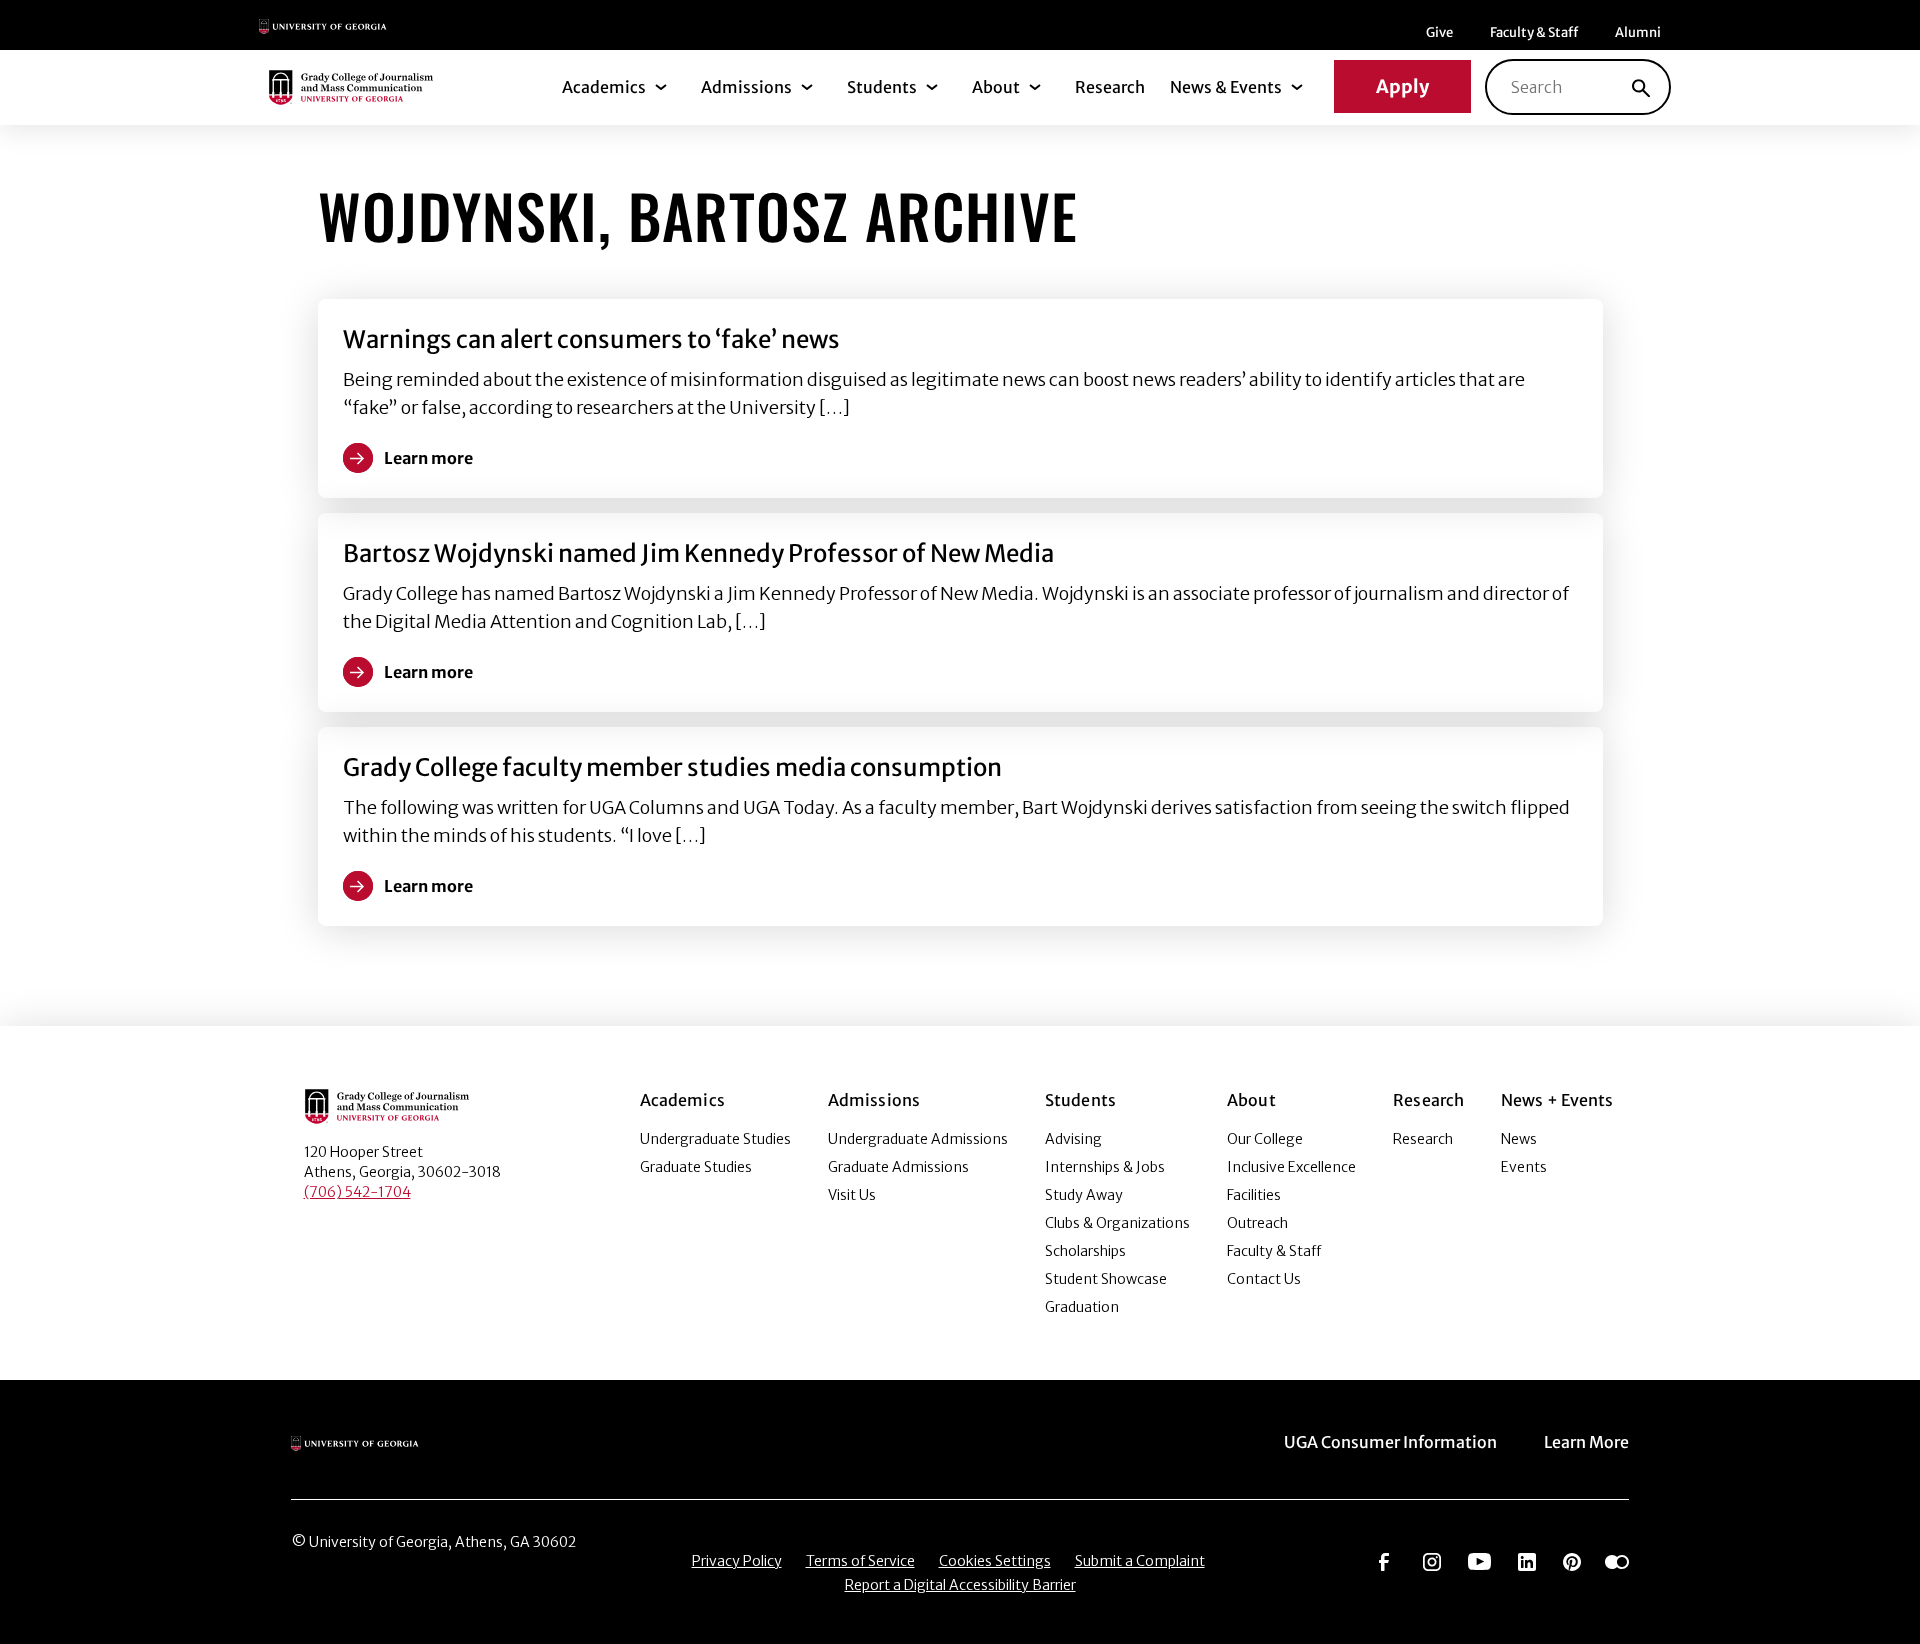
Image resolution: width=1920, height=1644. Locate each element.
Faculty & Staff (1534, 32)
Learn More (1586, 1442)
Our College (1265, 1139)
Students (882, 87)
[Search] (1641, 87)
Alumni (1638, 32)
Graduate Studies (696, 1167)
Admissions (746, 87)
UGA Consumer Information (1390, 1442)
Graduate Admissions (898, 1167)
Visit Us (852, 1195)
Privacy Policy (737, 1561)
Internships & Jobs (1105, 1167)
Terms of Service (860, 1561)
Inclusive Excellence (1291, 1167)
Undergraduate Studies (715, 1139)
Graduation (1082, 1307)
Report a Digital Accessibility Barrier (960, 1585)
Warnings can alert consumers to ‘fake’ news (591, 339)
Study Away (1084, 1195)
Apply (1402, 86)
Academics (604, 87)
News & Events (1226, 87)
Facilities (1254, 1195)
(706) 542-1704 (357, 1192)
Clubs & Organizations (1117, 1223)
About (996, 87)
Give (1439, 32)
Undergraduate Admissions (918, 1139)
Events (1524, 1167)
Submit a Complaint (1140, 1561)
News (1519, 1139)
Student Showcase (1106, 1279)
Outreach (1257, 1223)
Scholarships (1085, 1251)
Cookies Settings (995, 1561)
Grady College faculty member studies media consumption (672, 767)
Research (1110, 87)
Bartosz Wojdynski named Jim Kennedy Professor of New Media (698, 553)
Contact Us (1264, 1279)
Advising (1073, 1139)
